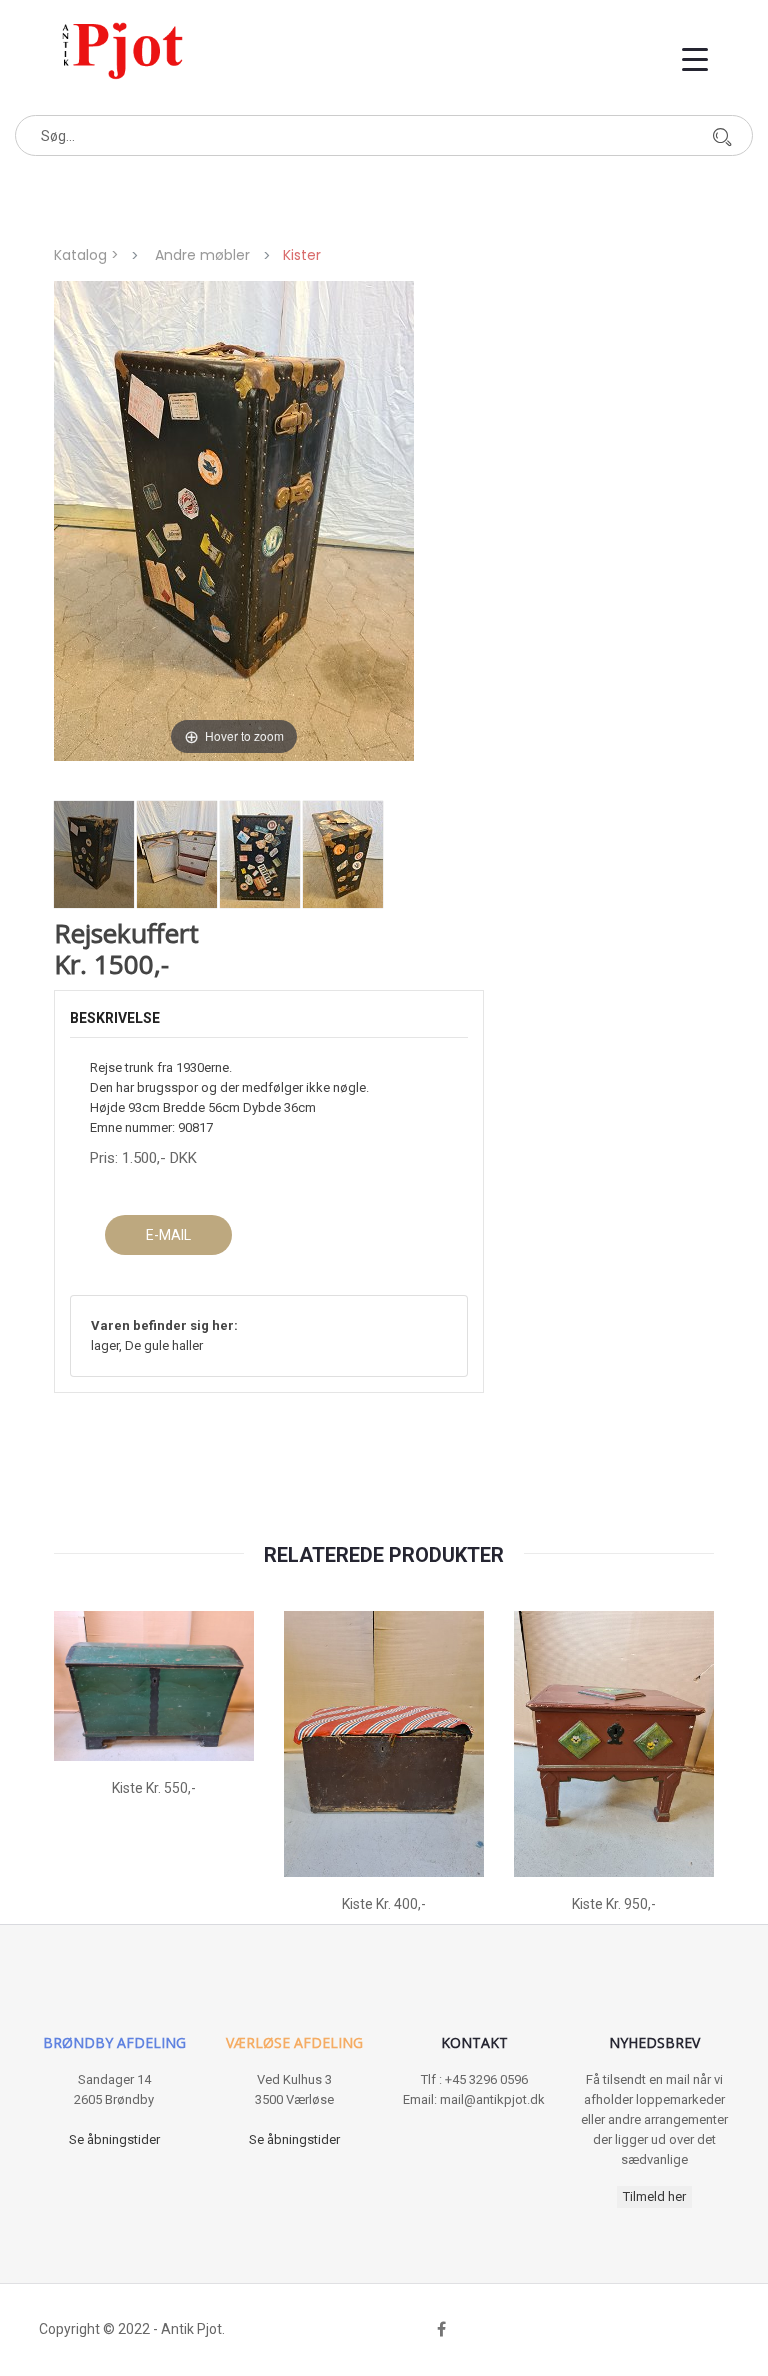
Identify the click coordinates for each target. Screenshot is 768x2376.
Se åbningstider (114, 2139)
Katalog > (90, 255)
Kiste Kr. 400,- (384, 1904)
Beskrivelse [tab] (115, 1018)
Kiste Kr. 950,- (614, 1904)
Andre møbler (202, 255)
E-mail (168, 1235)
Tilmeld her (654, 2196)
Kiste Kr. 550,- (154, 1788)
